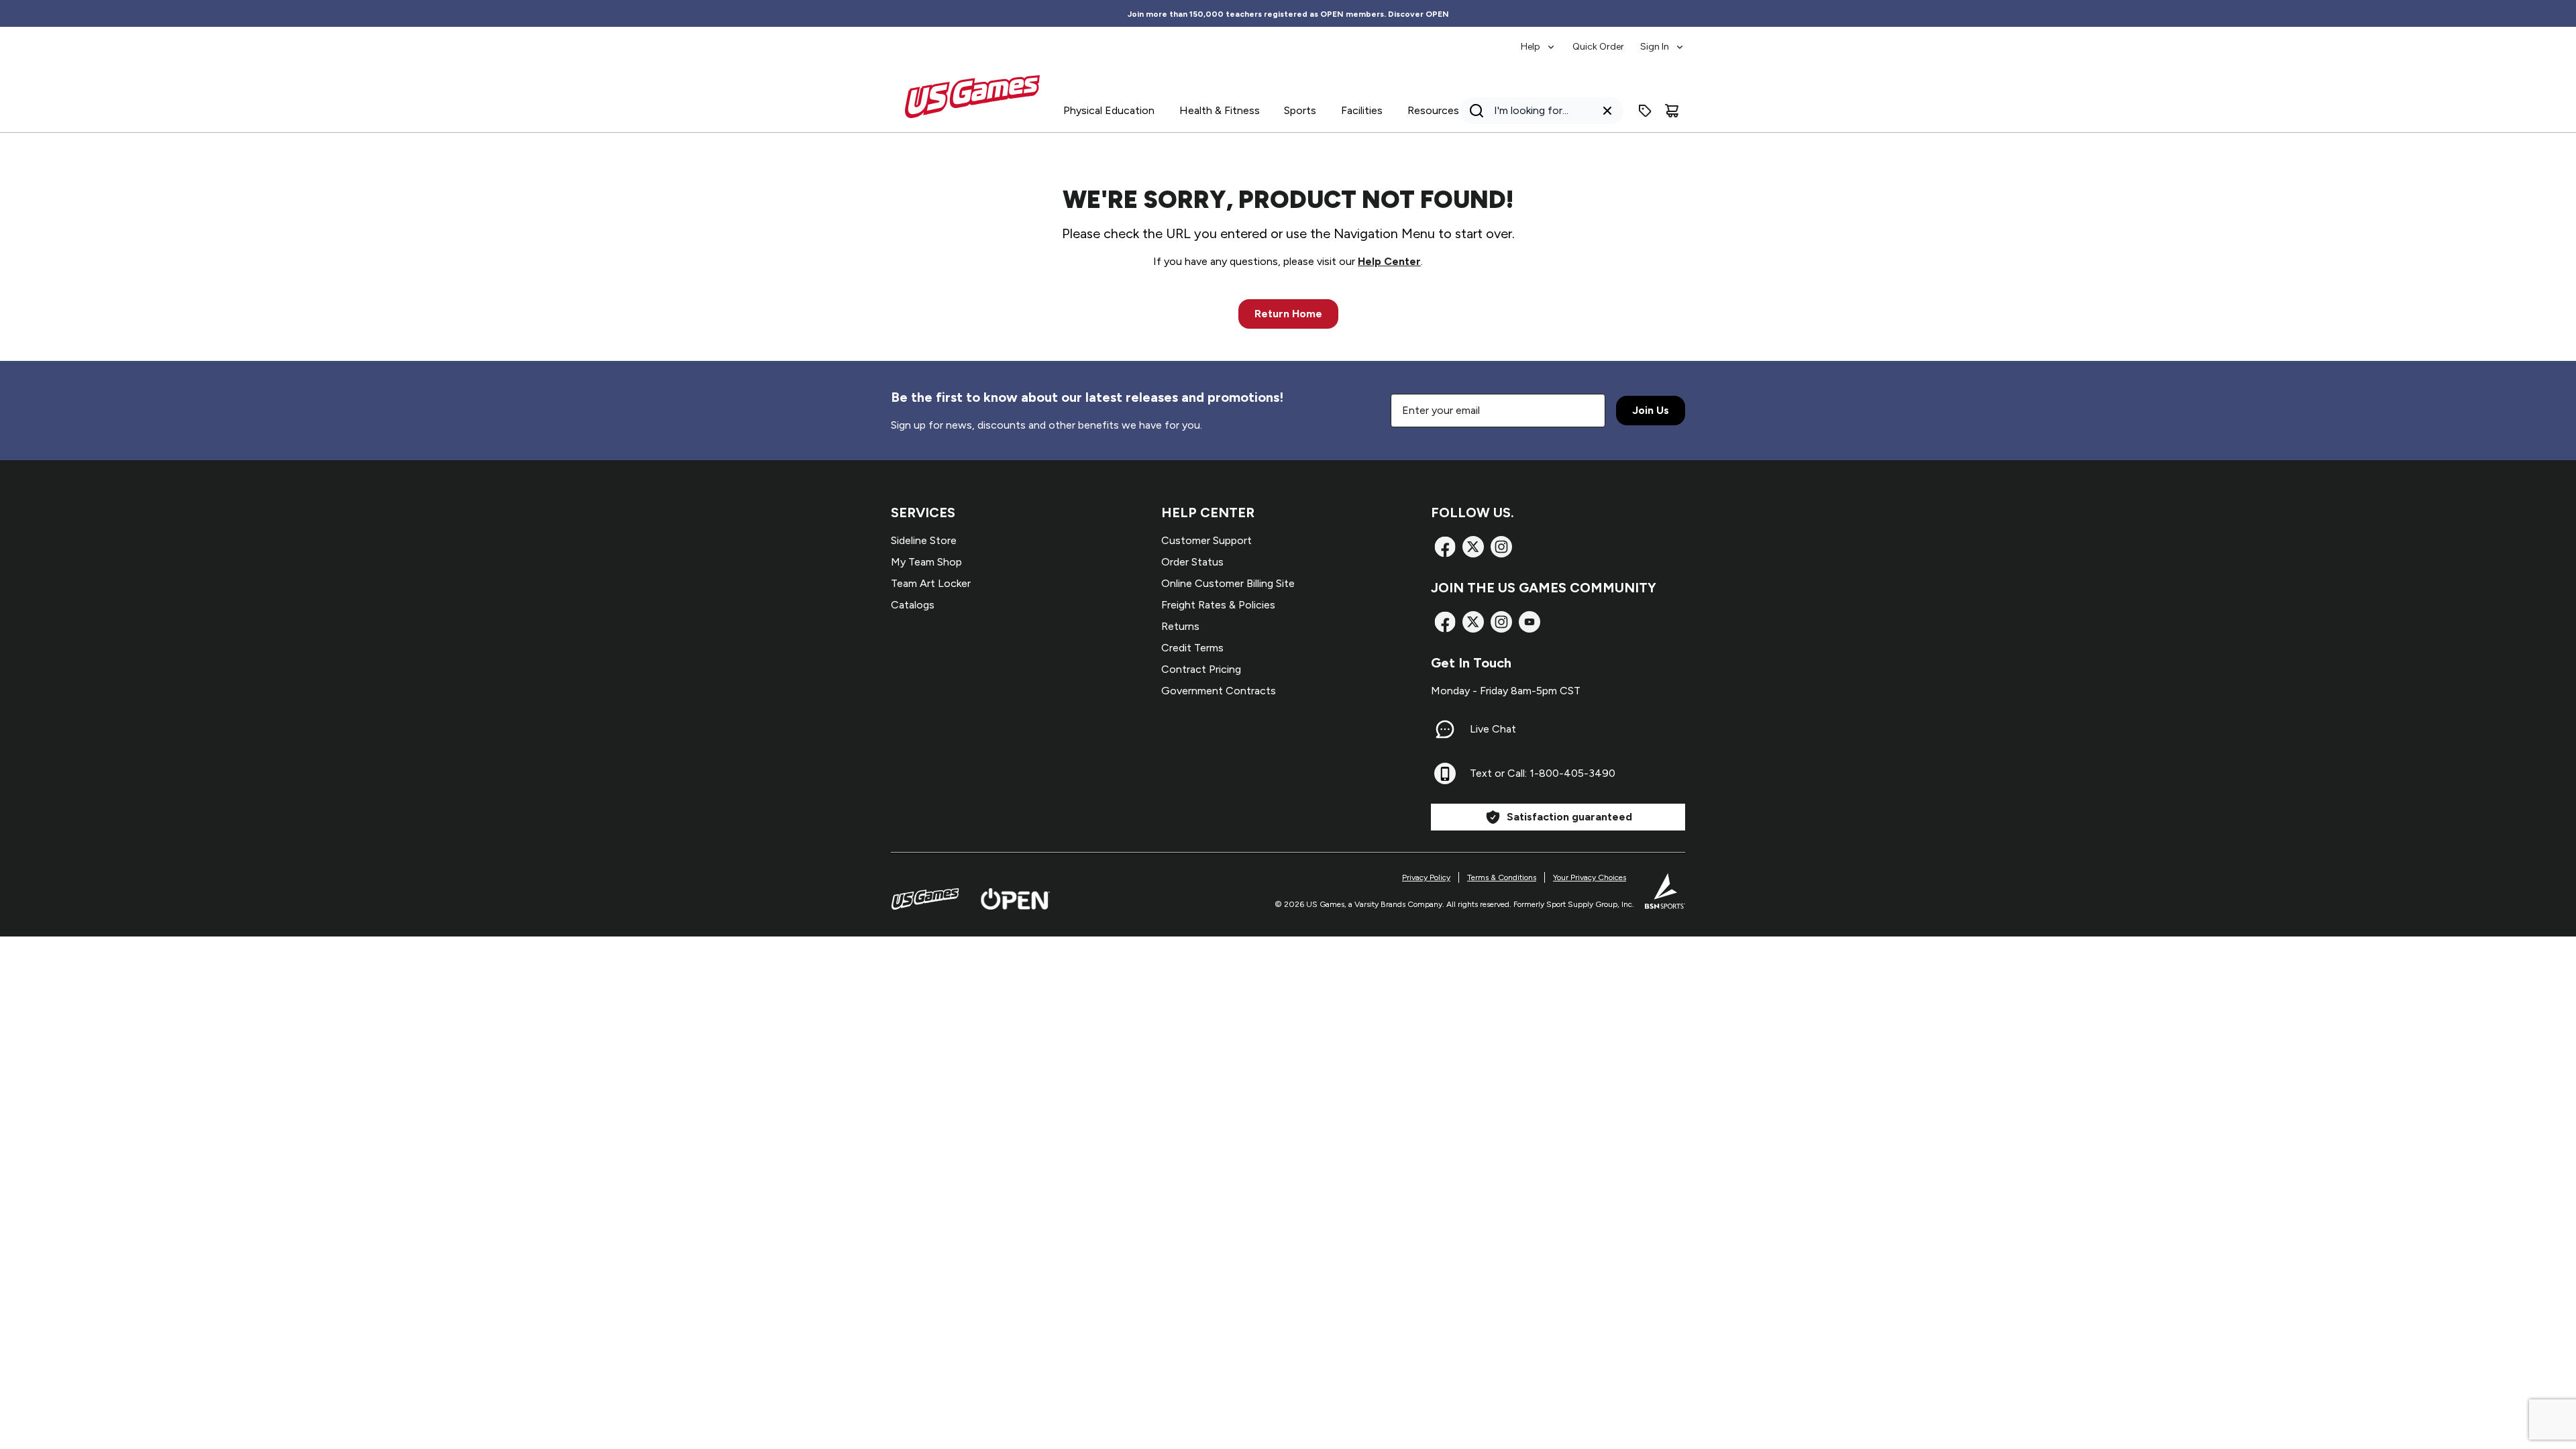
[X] (1473, 547)
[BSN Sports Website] (1665, 891)
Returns (1180, 626)
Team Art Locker (931, 583)
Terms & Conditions (1502, 877)
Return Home (1288, 314)
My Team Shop (926, 562)
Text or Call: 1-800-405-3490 (1543, 773)
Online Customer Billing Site (1228, 583)
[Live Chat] (1445, 729)
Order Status (1192, 562)
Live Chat (1493, 729)
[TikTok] (1529, 622)
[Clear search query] (1607, 111)
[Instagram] (1501, 547)
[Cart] (1672, 111)
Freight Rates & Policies (1218, 605)
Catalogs (913, 605)
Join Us (1651, 410)
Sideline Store (924, 540)
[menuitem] (1539, 40)
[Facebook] (1445, 547)
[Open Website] (1015, 899)
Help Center (1389, 261)
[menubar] (1603, 40)
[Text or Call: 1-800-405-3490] (1445, 773)
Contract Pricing (1201, 669)
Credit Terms (1192, 648)
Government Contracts (1219, 691)
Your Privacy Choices (1590, 877)
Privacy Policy (1426, 877)
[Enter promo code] (1645, 111)
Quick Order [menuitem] (1598, 47)
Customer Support (1206, 540)
